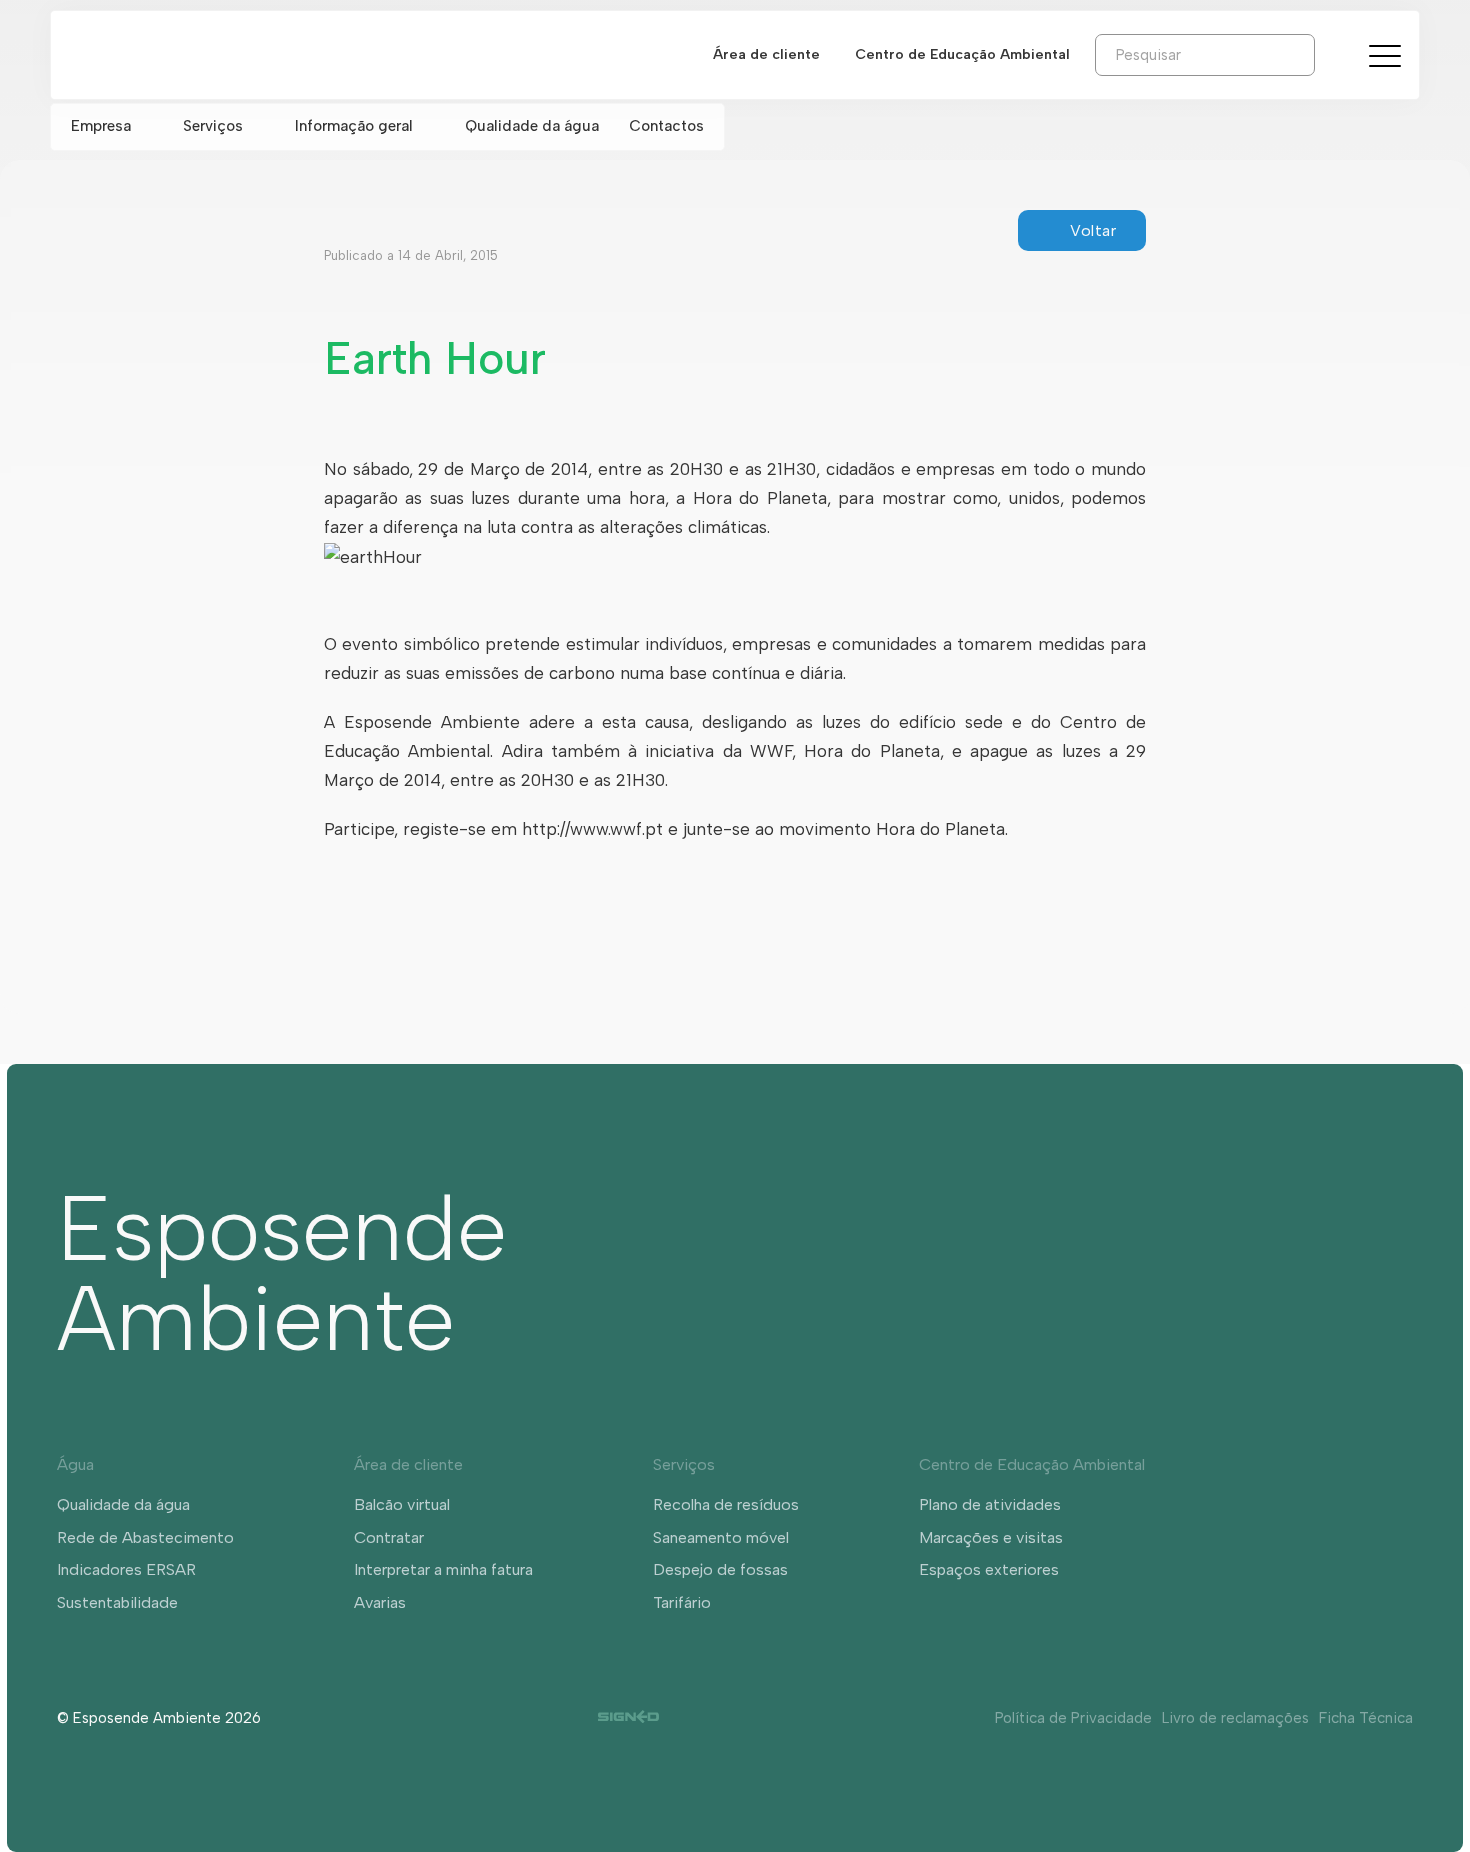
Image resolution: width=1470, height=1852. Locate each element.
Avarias (380, 1602)
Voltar (1093, 230)
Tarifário (682, 1602)
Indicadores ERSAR (126, 1569)
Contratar (389, 1537)
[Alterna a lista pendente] (147, 126)
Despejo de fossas (720, 1569)
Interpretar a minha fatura (443, 1569)
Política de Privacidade (1073, 1718)
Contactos (666, 126)
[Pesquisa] (1330, 54)
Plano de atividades (990, 1504)
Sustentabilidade (117, 1602)
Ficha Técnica (1366, 1718)
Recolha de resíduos (726, 1504)
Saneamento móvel (721, 1537)
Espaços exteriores (989, 1569)
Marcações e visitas (991, 1537)
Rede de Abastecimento (145, 1537)
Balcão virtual (402, 1504)
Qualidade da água (532, 126)
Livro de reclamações (1235, 1718)
